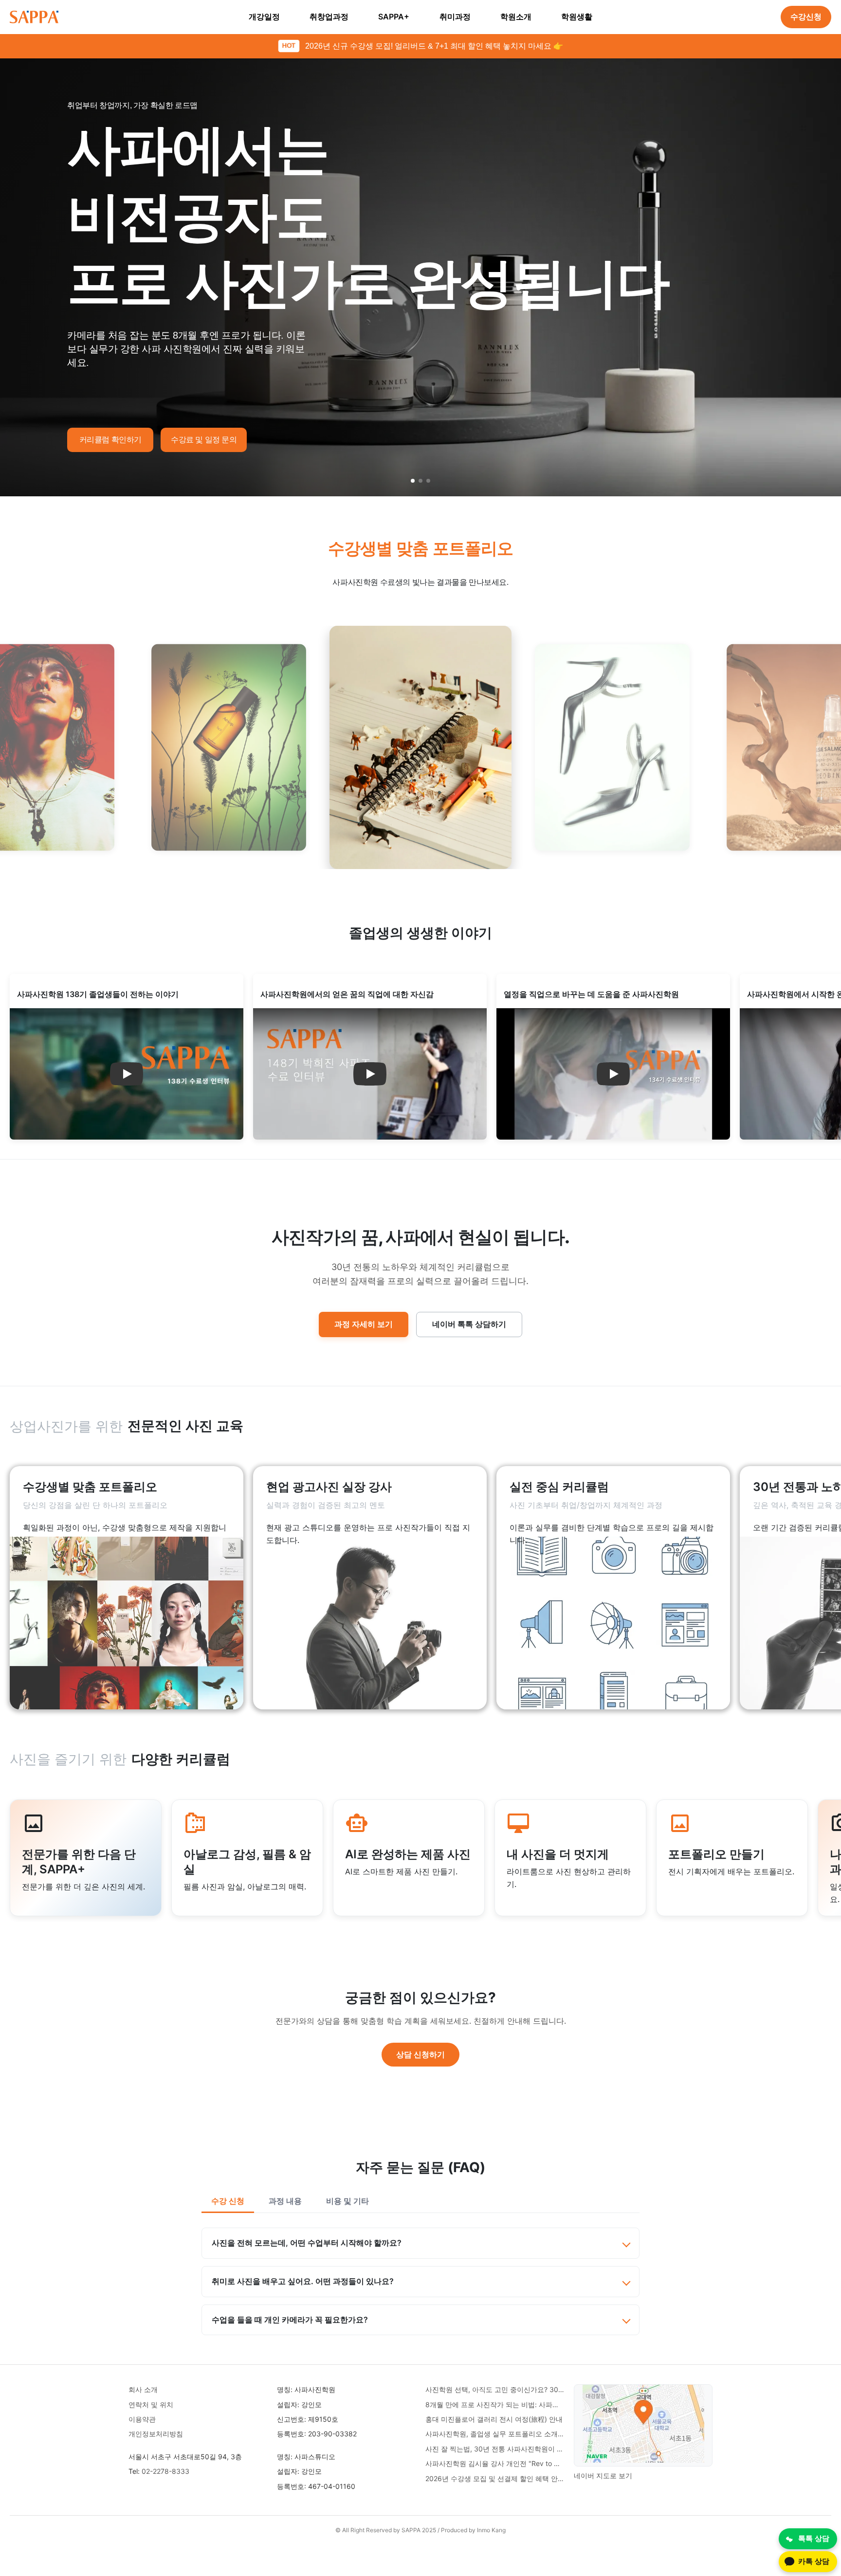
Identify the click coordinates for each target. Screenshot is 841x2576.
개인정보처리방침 (156, 2434)
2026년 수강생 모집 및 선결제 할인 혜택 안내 (495, 2478)
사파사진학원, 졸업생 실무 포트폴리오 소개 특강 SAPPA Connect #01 (495, 2434)
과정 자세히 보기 (364, 1324)
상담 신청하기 (420, 2054)
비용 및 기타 (347, 2201)
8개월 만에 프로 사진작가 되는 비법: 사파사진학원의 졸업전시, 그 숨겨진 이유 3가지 (495, 2404)
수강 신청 (228, 2201)
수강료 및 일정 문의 (204, 440)
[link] (127, 1588)
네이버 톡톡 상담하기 (469, 1324)
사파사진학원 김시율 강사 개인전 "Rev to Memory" (495, 2463)
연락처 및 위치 (151, 2404)
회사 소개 (143, 2389)
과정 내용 (285, 2201)
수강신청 (806, 17)
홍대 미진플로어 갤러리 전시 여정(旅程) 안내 (494, 2419)
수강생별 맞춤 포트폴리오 (421, 548)
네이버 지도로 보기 (603, 2476)
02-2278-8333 (165, 2471)
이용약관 (142, 2419)
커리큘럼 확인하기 (110, 440)
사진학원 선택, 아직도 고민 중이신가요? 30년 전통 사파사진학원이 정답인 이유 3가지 (495, 2389)
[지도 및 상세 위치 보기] (643, 2425)
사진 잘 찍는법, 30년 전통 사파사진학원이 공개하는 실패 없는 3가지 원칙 (495, 2449)
